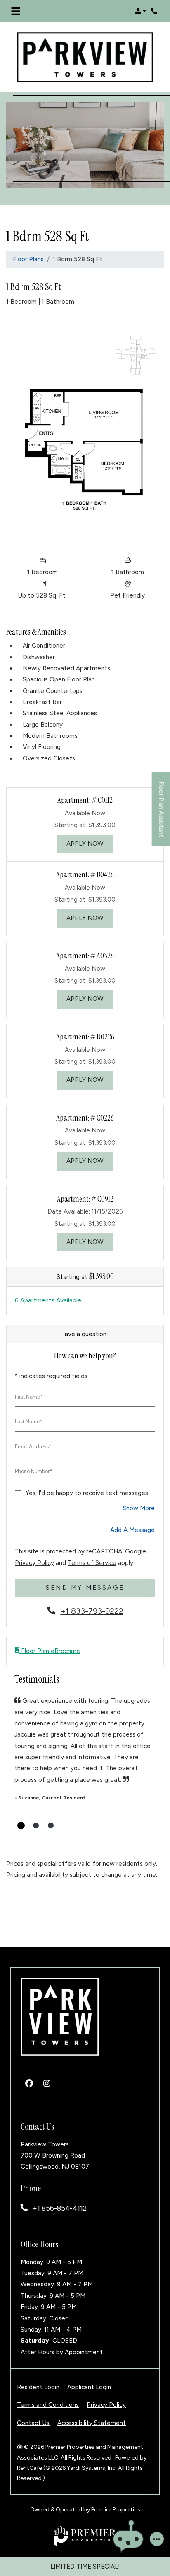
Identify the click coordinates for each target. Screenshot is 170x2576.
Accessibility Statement (92, 2423)
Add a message (132, 1530)
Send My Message (85, 1588)
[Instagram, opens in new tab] (47, 2084)
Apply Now (90, 843)
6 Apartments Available (48, 1300)
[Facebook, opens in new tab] (29, 2084)
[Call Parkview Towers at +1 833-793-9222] (155, 11)
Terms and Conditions (48, 2405)
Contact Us (33, 2423)
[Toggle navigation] (16, 11)
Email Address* (33, 1447)
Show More (139, 1508)
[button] (140, 11)
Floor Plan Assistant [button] (162, 814)
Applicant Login (89, 2387)
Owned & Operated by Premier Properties (85, 2510)
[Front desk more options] (157, 2539)
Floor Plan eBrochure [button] (50, 1651)
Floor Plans (28, 259)
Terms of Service (92, 1563)
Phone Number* (34, 1471)
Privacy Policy (34, 1563)
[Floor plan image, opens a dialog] (85, 436)
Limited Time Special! (85, 2567)
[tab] (21, 1825)
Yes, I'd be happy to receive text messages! (88, 1493)
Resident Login (38, 2387)
